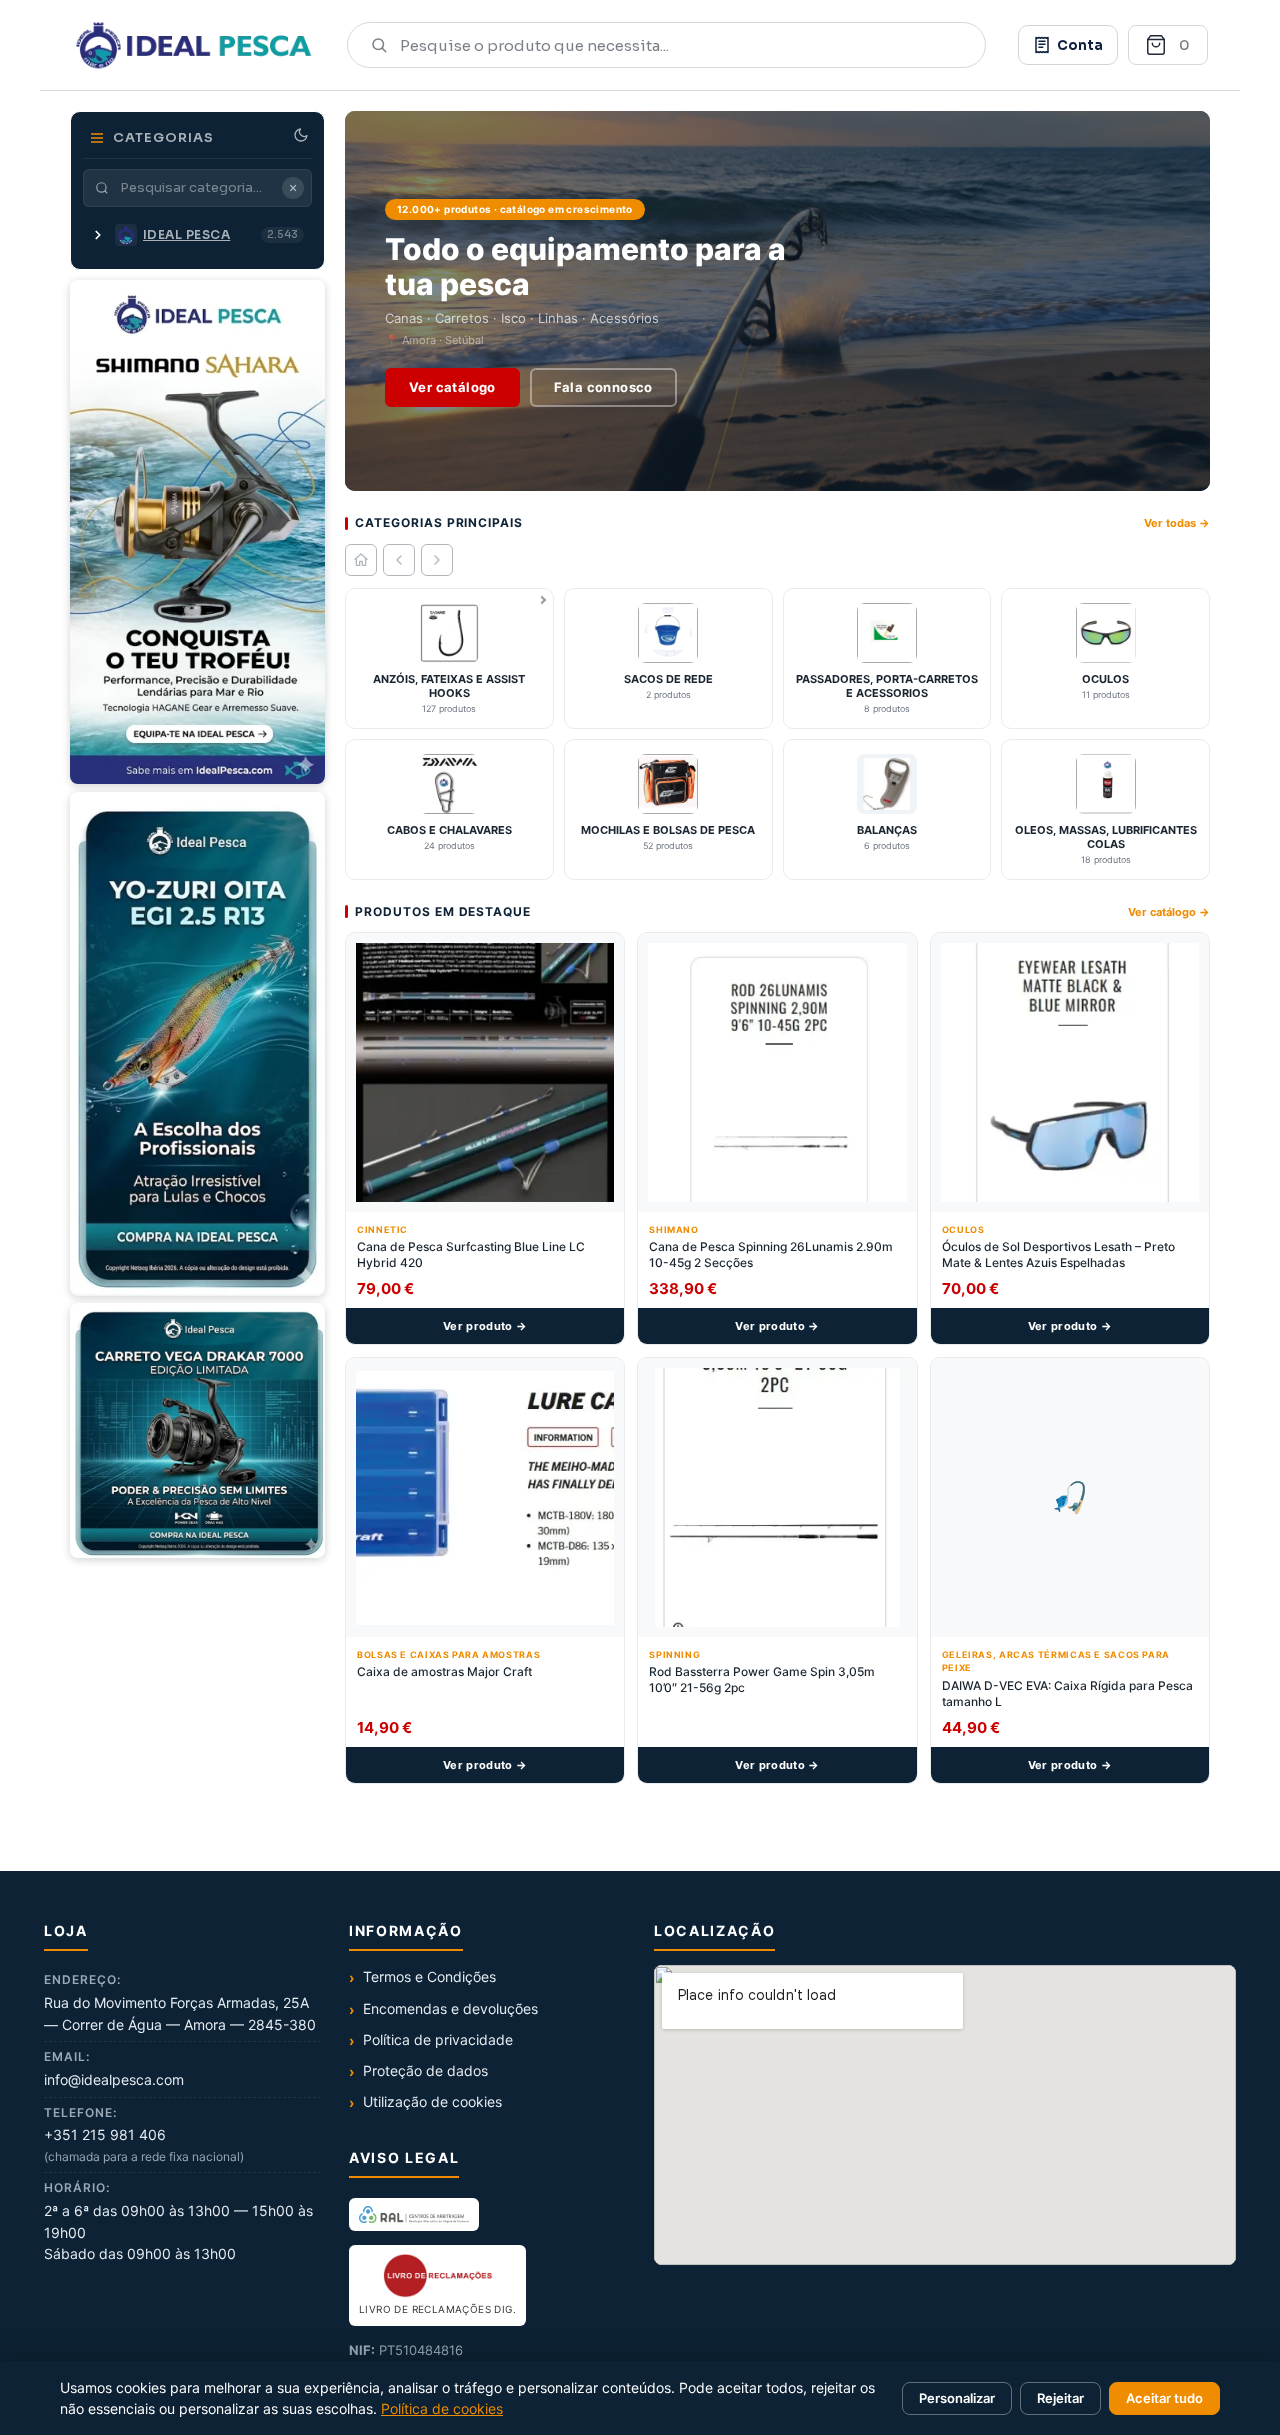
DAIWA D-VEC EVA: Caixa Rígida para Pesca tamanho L (1067, 1693)
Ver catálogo (452, 387)
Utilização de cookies (432, 2101)
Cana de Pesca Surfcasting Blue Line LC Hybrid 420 (471, 1254)
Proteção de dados (425, 2070)
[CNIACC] (414, 2214)
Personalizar (957, 2398)
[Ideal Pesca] (193, 45)
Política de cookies (442, 2408)
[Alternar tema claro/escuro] (301, 135)
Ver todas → (1177, 523)
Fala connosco (603, 387)
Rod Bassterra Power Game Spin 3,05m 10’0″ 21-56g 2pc (762, 1679)
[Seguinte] (437, 560)
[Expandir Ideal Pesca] (98, 235)
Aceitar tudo (1164, 2398)
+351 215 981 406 (105, 2134)
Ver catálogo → (1169, 912)
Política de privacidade (438, 2039)
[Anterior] (399, 560)
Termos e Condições (429, 1976)
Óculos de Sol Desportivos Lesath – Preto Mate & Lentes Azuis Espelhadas (1058, 1254)
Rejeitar (1060, 2398)
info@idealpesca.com (114, 2079)
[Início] (361, 560)
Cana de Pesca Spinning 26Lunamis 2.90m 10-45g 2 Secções (771, 1254)
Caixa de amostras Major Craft (444, 1671)
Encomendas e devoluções (450, 2008)
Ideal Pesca (186, 234)
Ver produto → (485, 1326)
